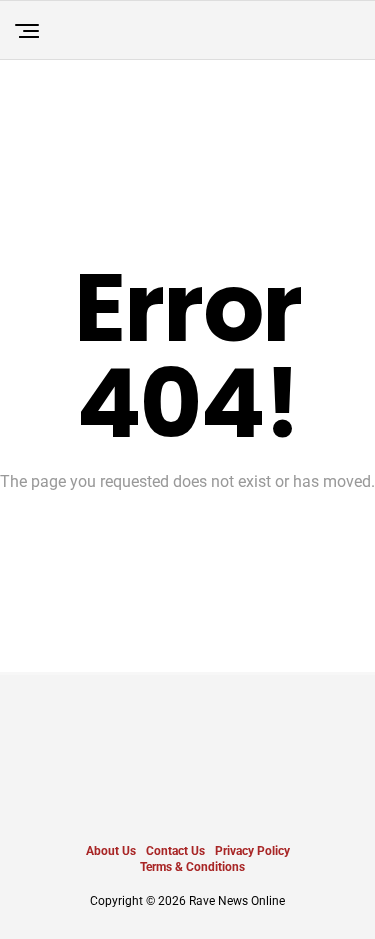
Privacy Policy (252, 851)
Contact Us (175, 851)
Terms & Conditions (192, 867)
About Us (111, 851)
